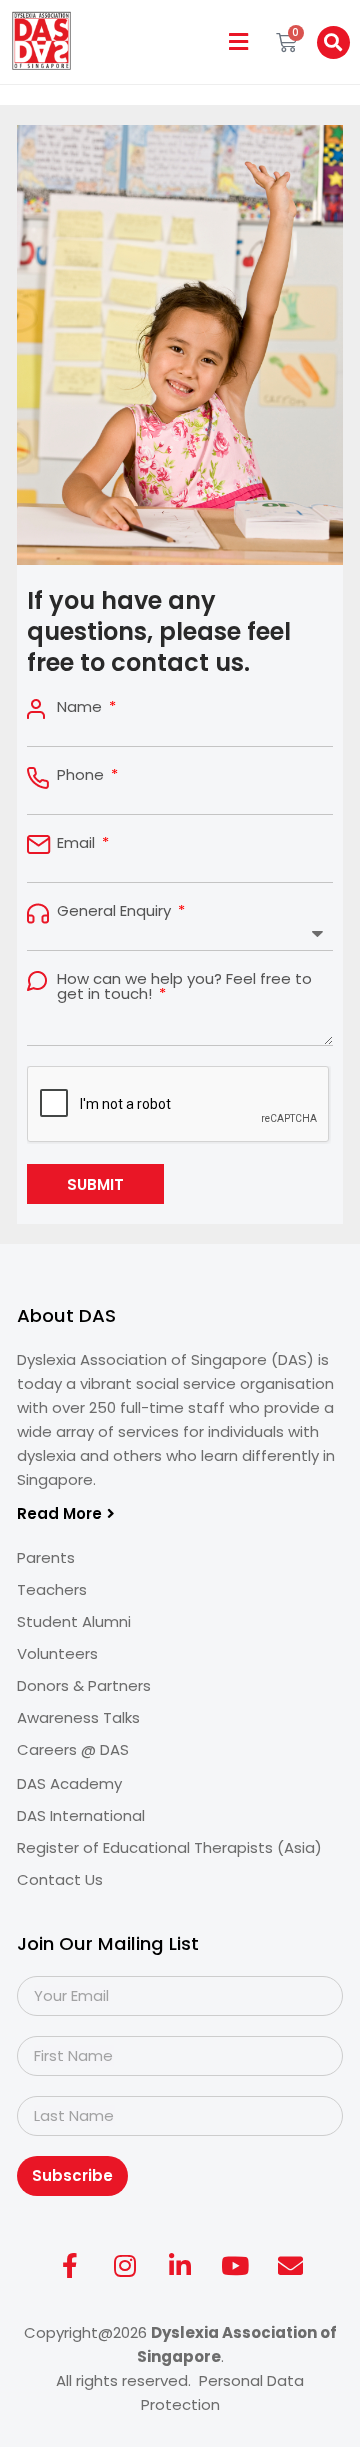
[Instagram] (125, 2266)
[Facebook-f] (70, 2266)
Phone (82, 774)
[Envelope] (290, 2266)
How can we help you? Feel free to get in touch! (184, 986)
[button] (239, 42)
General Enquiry (116, 910)
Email (78, 842)
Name (81, 706)
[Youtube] (235, 2266)
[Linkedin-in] (180, 2266)
